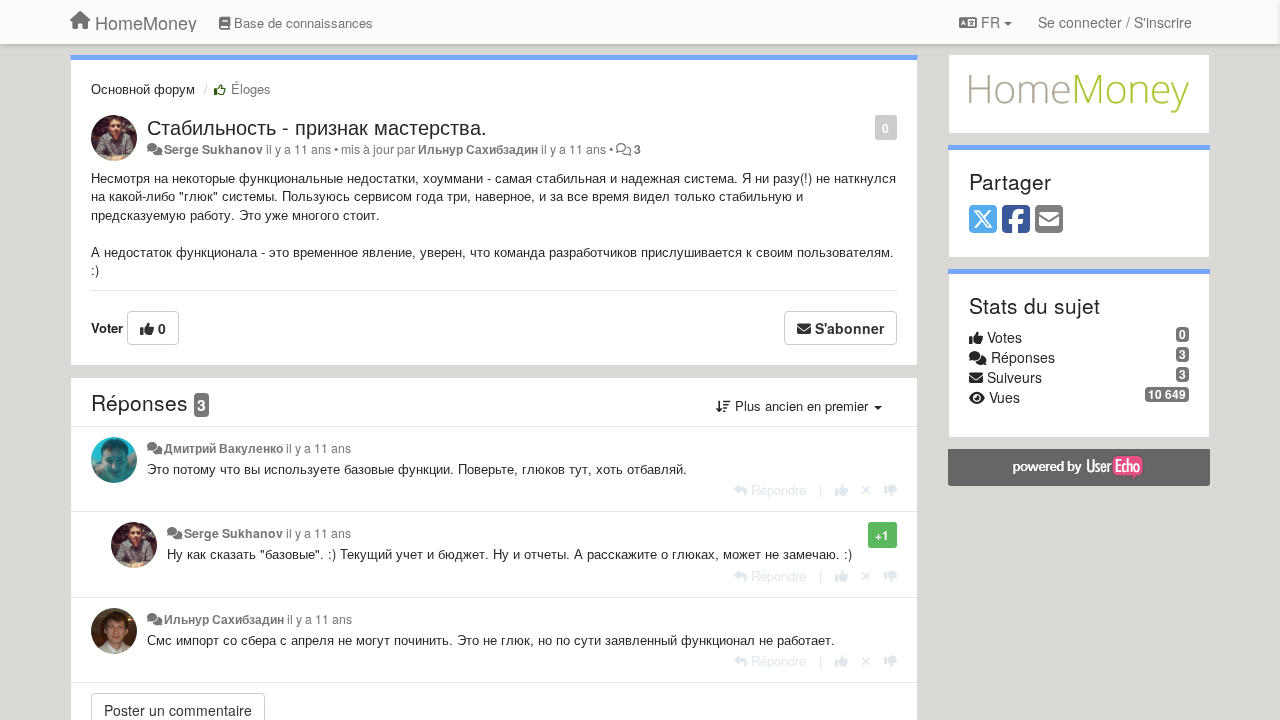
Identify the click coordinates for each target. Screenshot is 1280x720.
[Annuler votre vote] (866, 489)
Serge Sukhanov (213, 149)
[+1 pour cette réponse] (841, 489)
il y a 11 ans (318, 448)
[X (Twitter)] (983, 220)
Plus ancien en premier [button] (801, 405)
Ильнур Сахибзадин (478, 149)
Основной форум (143, 88)
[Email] (1049, 220)
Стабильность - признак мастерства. (317, 126)
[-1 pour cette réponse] (890, 489)
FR (990, 22)
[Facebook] (1016, 220)
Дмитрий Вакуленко (223, 448)
